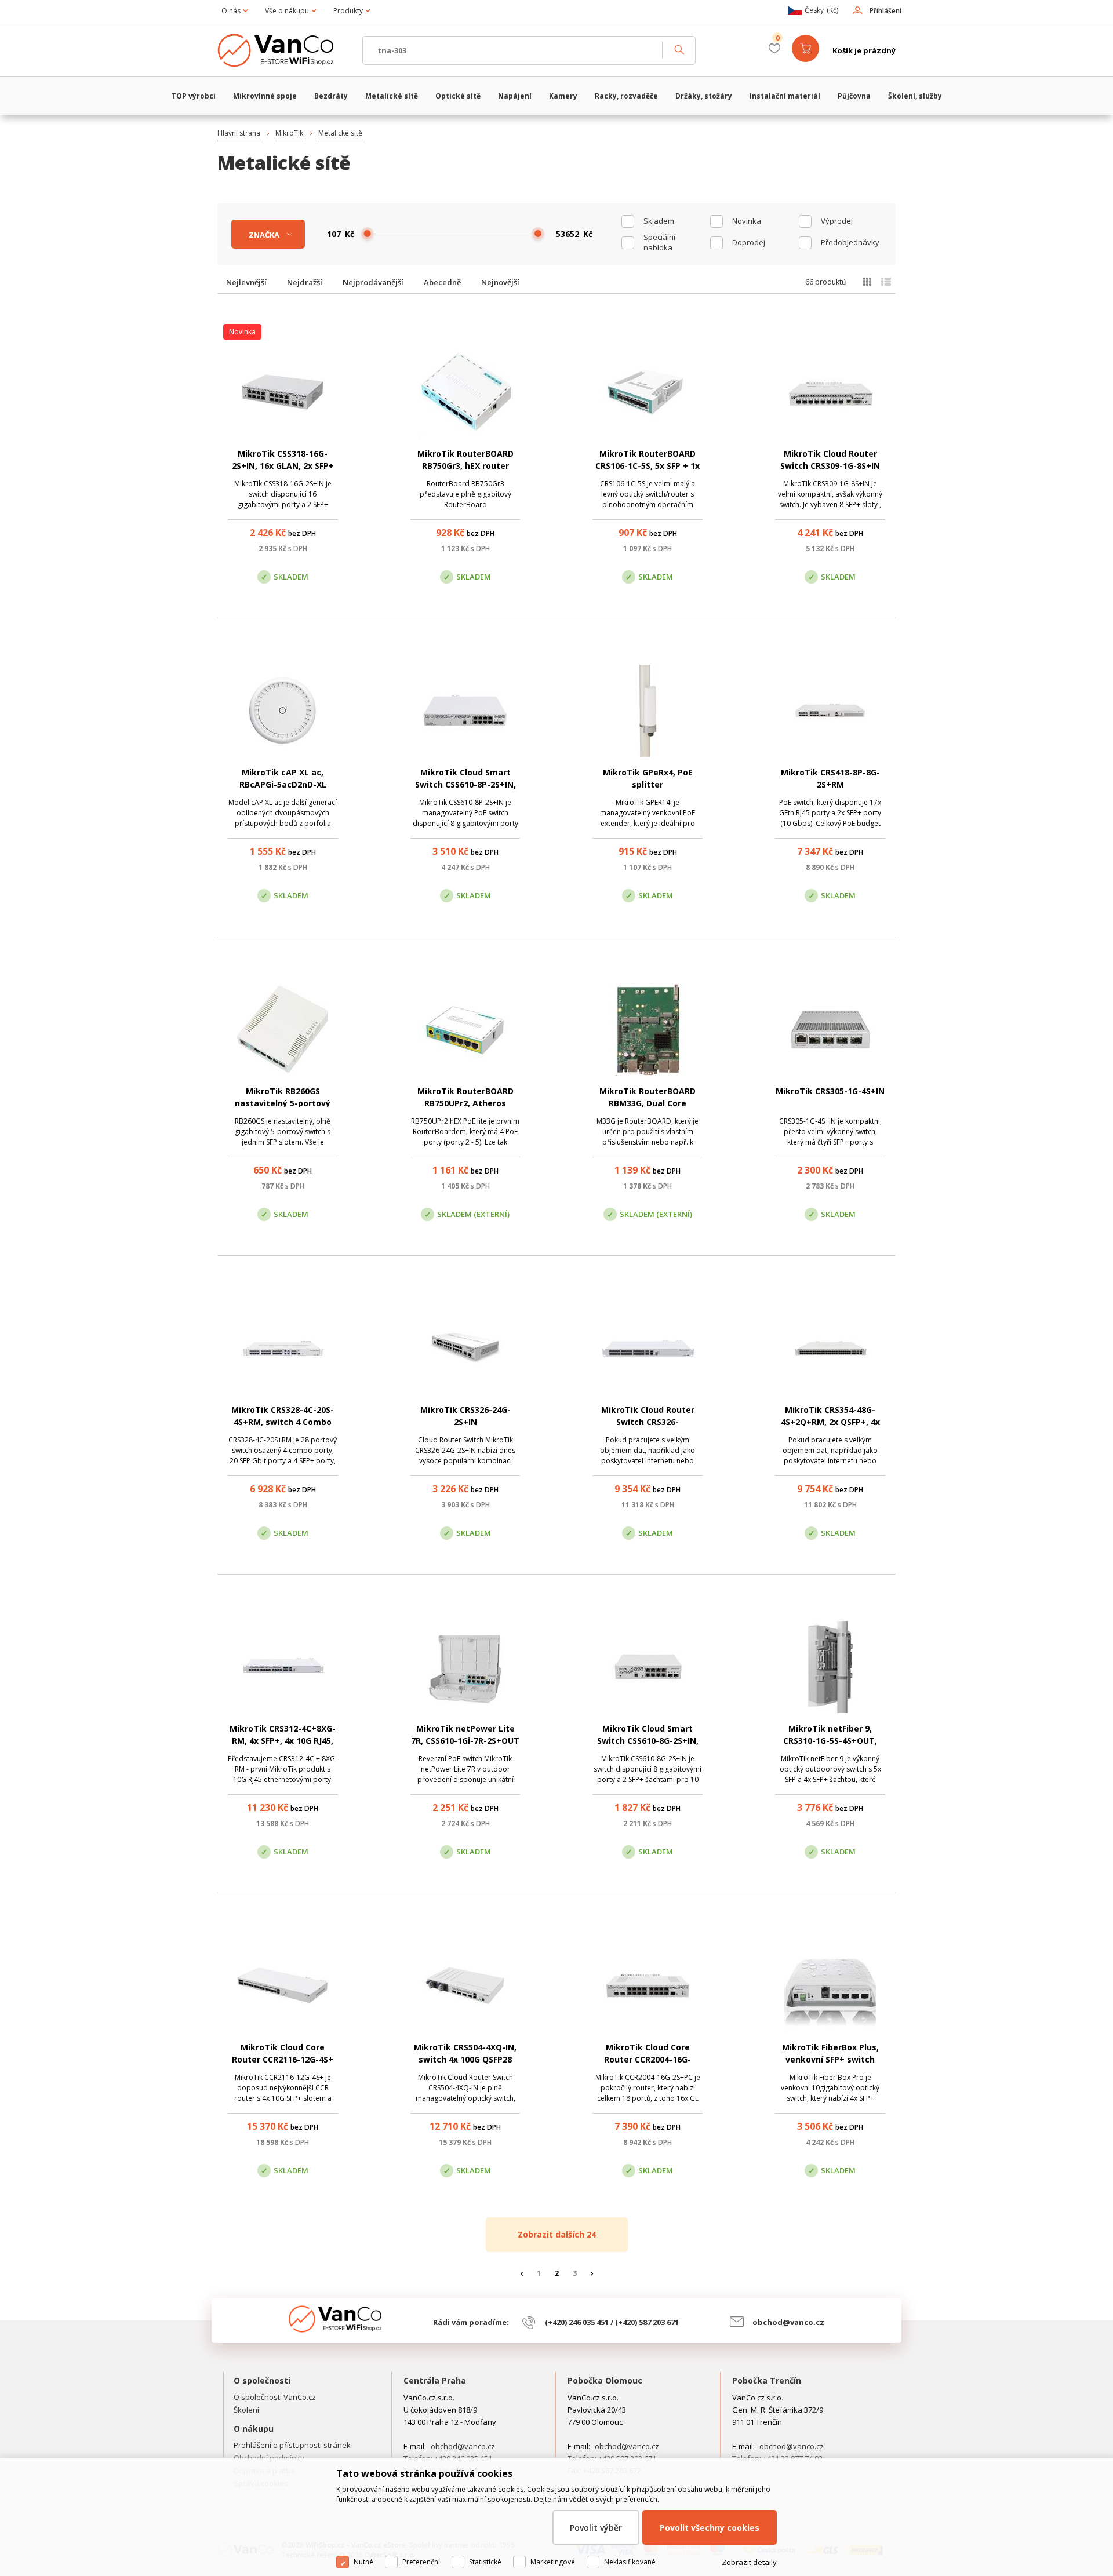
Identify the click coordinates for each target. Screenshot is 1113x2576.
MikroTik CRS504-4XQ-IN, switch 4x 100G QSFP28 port (465, 2059)
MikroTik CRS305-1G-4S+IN (830, 1091)
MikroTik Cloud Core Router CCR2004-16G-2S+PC (648, 2059)
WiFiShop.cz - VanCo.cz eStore (284, 50)
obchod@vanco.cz (788, 2322)
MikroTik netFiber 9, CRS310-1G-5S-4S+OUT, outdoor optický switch (830, 1741)
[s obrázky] (886, 282)
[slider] (368, 234)
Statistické (485, 2562)
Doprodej (749, 242)
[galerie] (867, 282)
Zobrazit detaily (749, 2562)
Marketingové (553, 2562)
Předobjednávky (850, 242)
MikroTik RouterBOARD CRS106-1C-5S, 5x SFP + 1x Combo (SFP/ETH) (648, 466)
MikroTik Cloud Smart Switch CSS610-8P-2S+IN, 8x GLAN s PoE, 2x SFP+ (465, 784)
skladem (659, 221)
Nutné (363, 2562)
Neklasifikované (630, 2562)
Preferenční (421, 2562)
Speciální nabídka (659, 242)
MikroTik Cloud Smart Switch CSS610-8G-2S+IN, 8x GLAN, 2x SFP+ (648, 1741)
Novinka (747, 221)
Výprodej (837, 221)
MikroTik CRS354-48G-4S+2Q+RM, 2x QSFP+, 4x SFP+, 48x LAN (830, 1422)
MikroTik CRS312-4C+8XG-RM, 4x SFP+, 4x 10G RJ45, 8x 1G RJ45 (283, 1741)
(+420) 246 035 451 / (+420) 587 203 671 (612, 2322)
